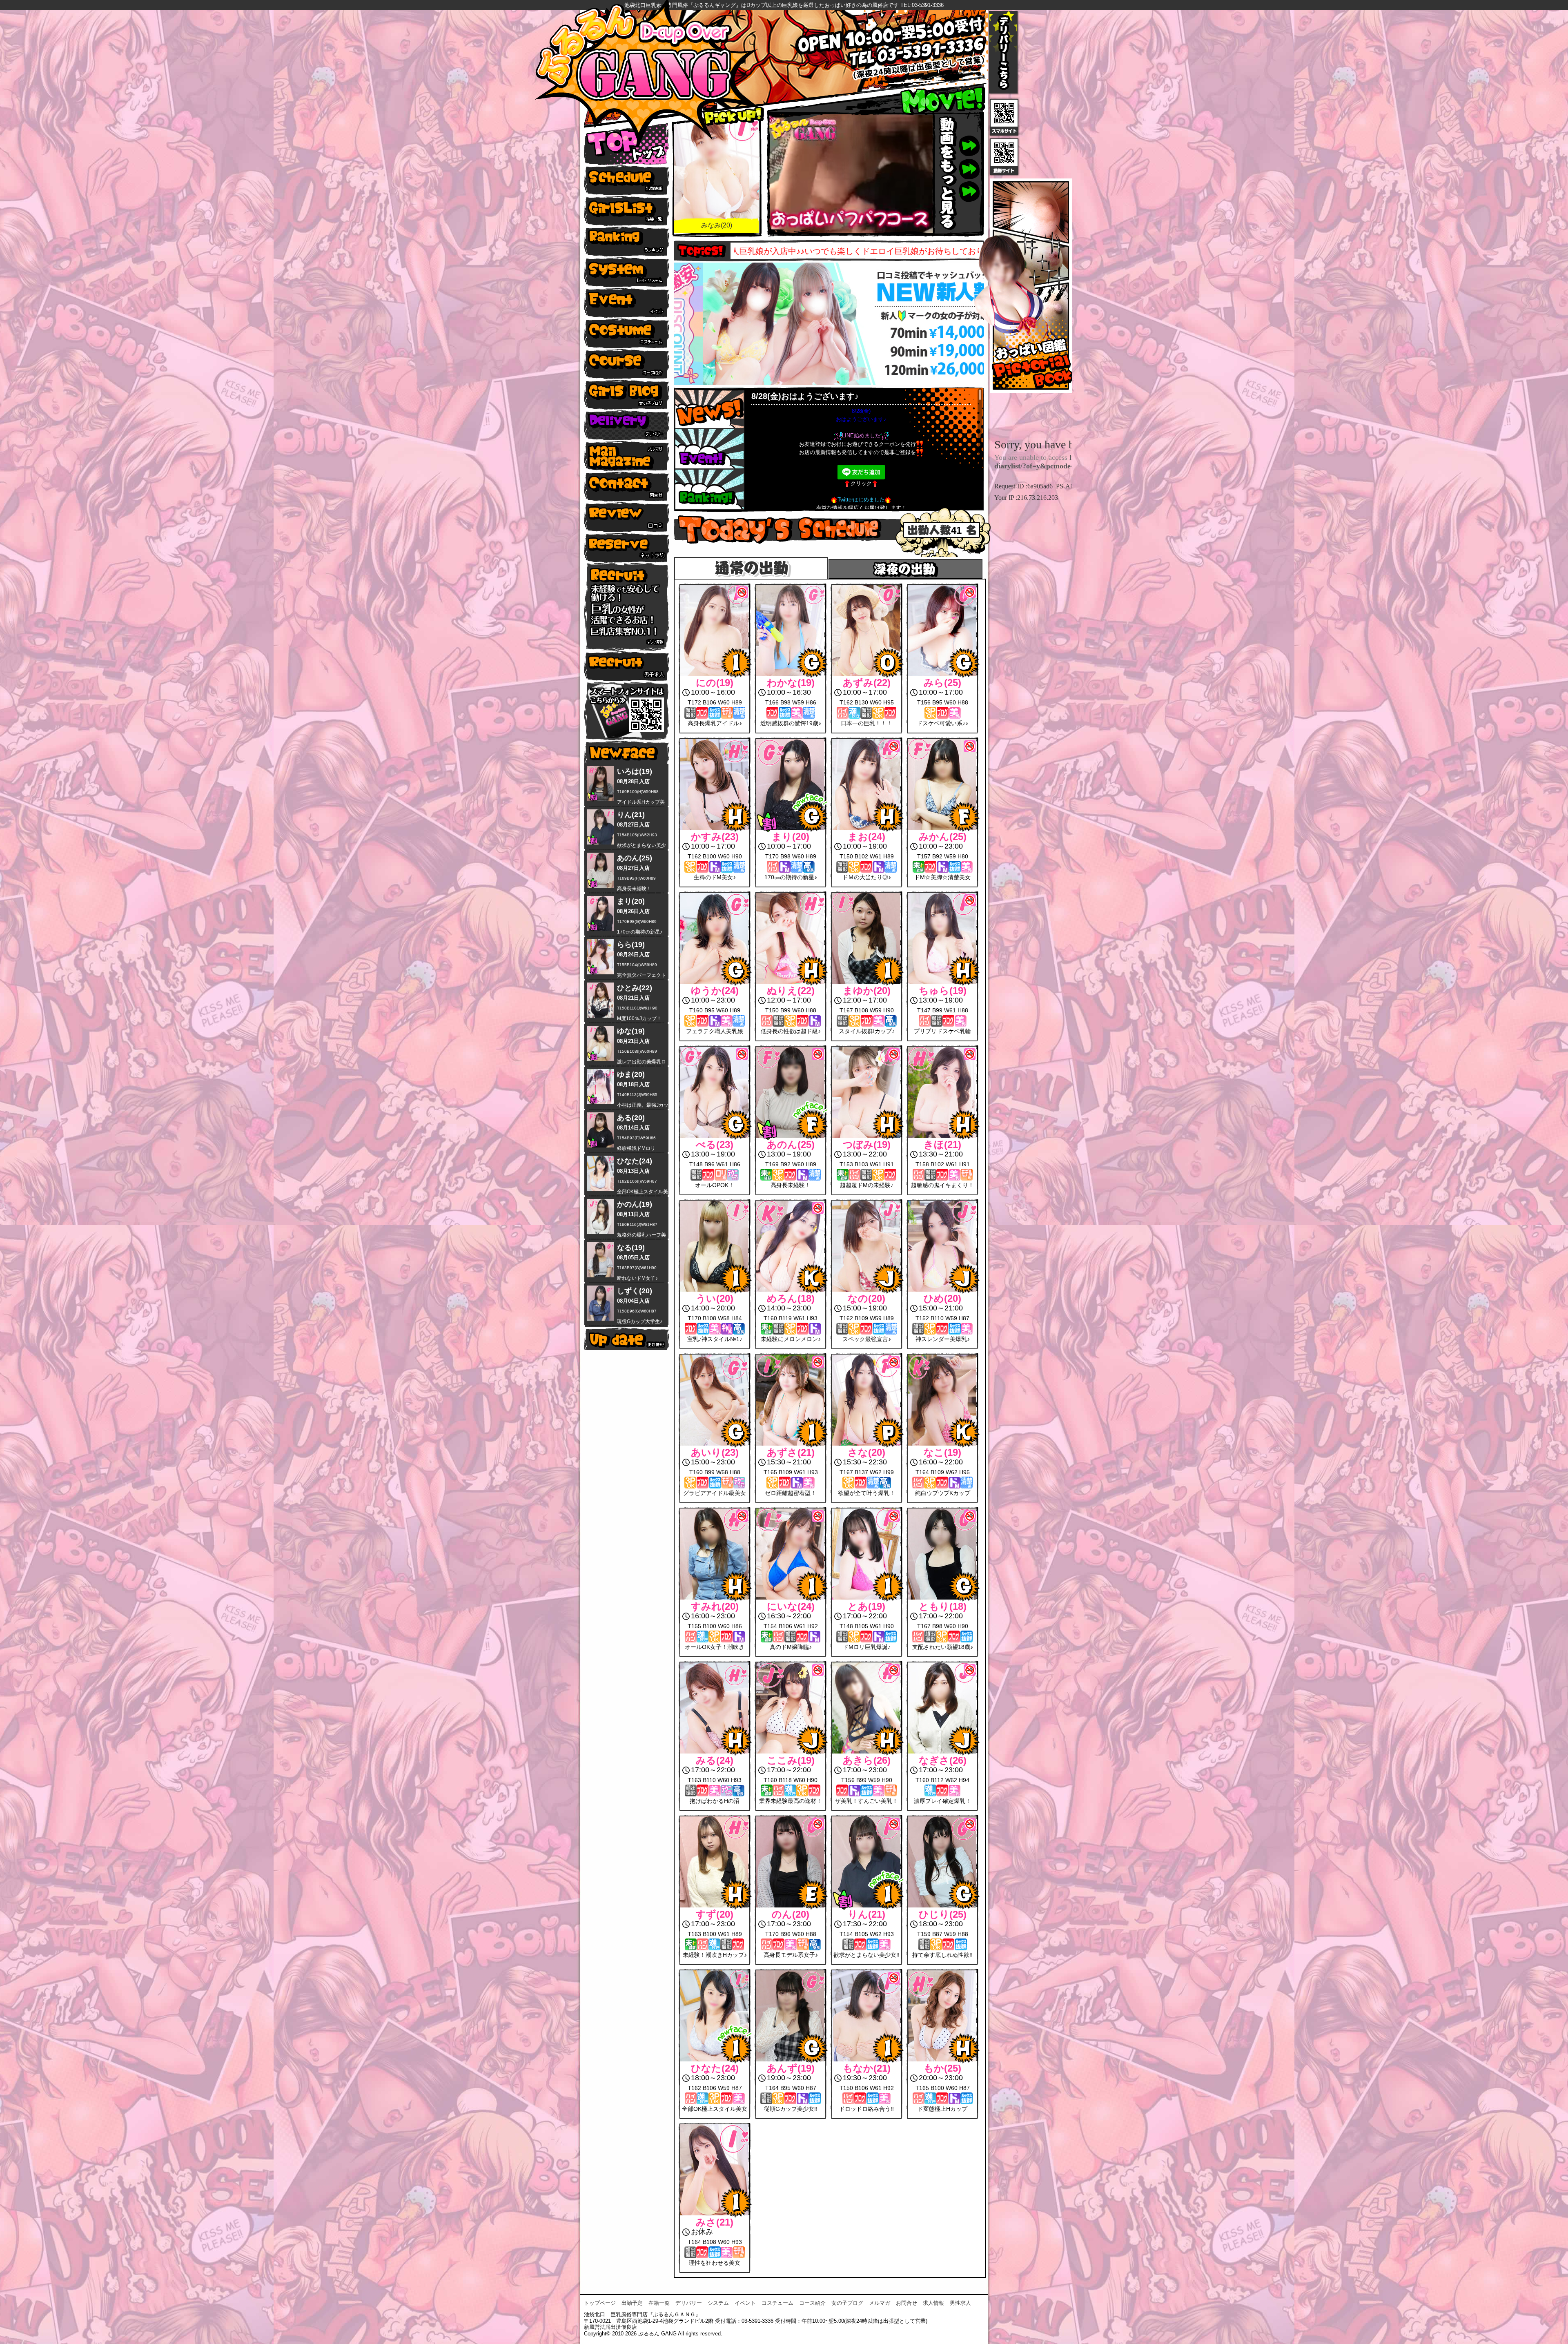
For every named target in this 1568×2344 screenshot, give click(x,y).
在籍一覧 (659, 2303)
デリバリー (689, 2303)
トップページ (600, 2303)
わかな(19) (717, 225)
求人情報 (933, 2303)
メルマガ (880, 2303)
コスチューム (777, 2303)
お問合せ (906, 2303)
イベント (745, 2303)
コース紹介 (812, 2303)
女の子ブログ (847, 2303)
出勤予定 (632, 2303)
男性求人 (960, 2303)
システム (718, 2303)
